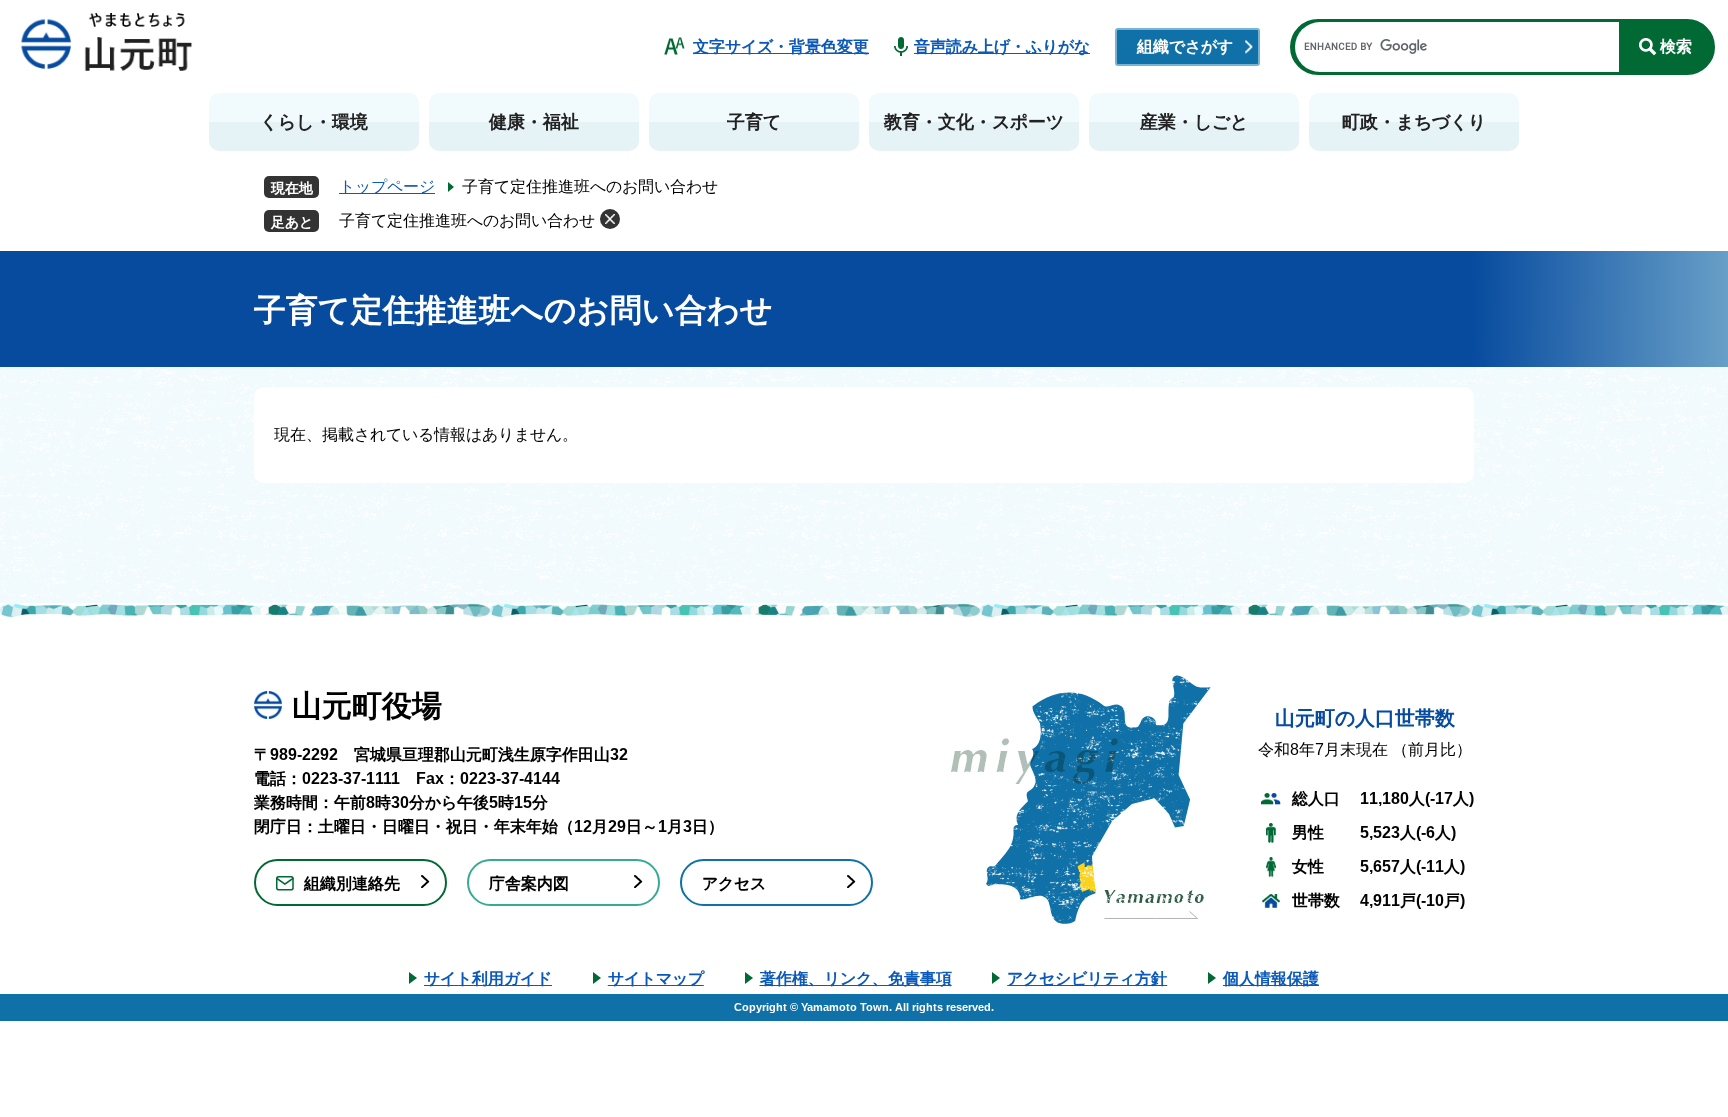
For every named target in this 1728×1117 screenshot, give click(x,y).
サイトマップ (656, 978)
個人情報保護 (1271, 978)
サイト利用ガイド (488, 978)
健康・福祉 (534, 122)
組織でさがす (1185, 46)
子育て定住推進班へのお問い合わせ (467, 220)
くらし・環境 (314, 122)
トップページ (387, 186)
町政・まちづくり (1414, 122)
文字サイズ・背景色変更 (781, 46)
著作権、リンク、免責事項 (856, 978)
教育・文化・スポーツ (974, 122)
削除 (610, 219)
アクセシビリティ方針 (1087, 978)
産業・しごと (1194, 122)
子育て (754, 122)
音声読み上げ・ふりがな (1002, 46)
